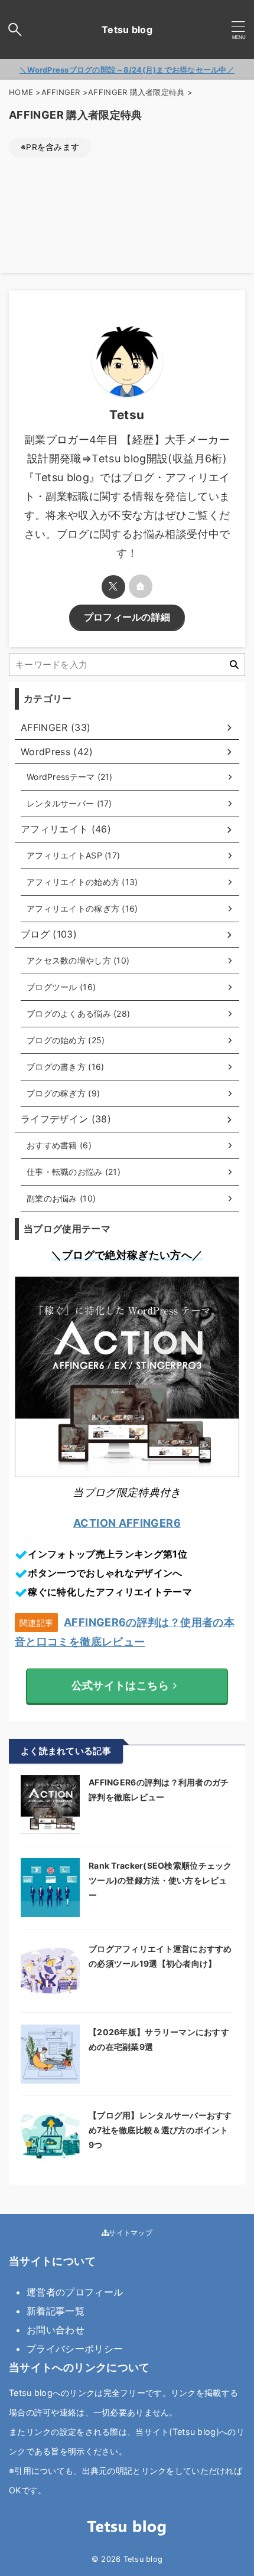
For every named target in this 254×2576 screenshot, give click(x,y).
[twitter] (113, 587)
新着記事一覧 (56, 2311)
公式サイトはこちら (120, 1685)
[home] (141, 586)
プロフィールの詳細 (127, 617)
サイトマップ (130, 2233)
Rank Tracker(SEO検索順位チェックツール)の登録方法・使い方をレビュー (160, 1880)
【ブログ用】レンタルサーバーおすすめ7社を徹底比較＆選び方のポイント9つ (160, 2130)
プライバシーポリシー (75, 2349)
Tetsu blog (127, 30)
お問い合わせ (56, 2330)
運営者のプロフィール (75, 2292)
